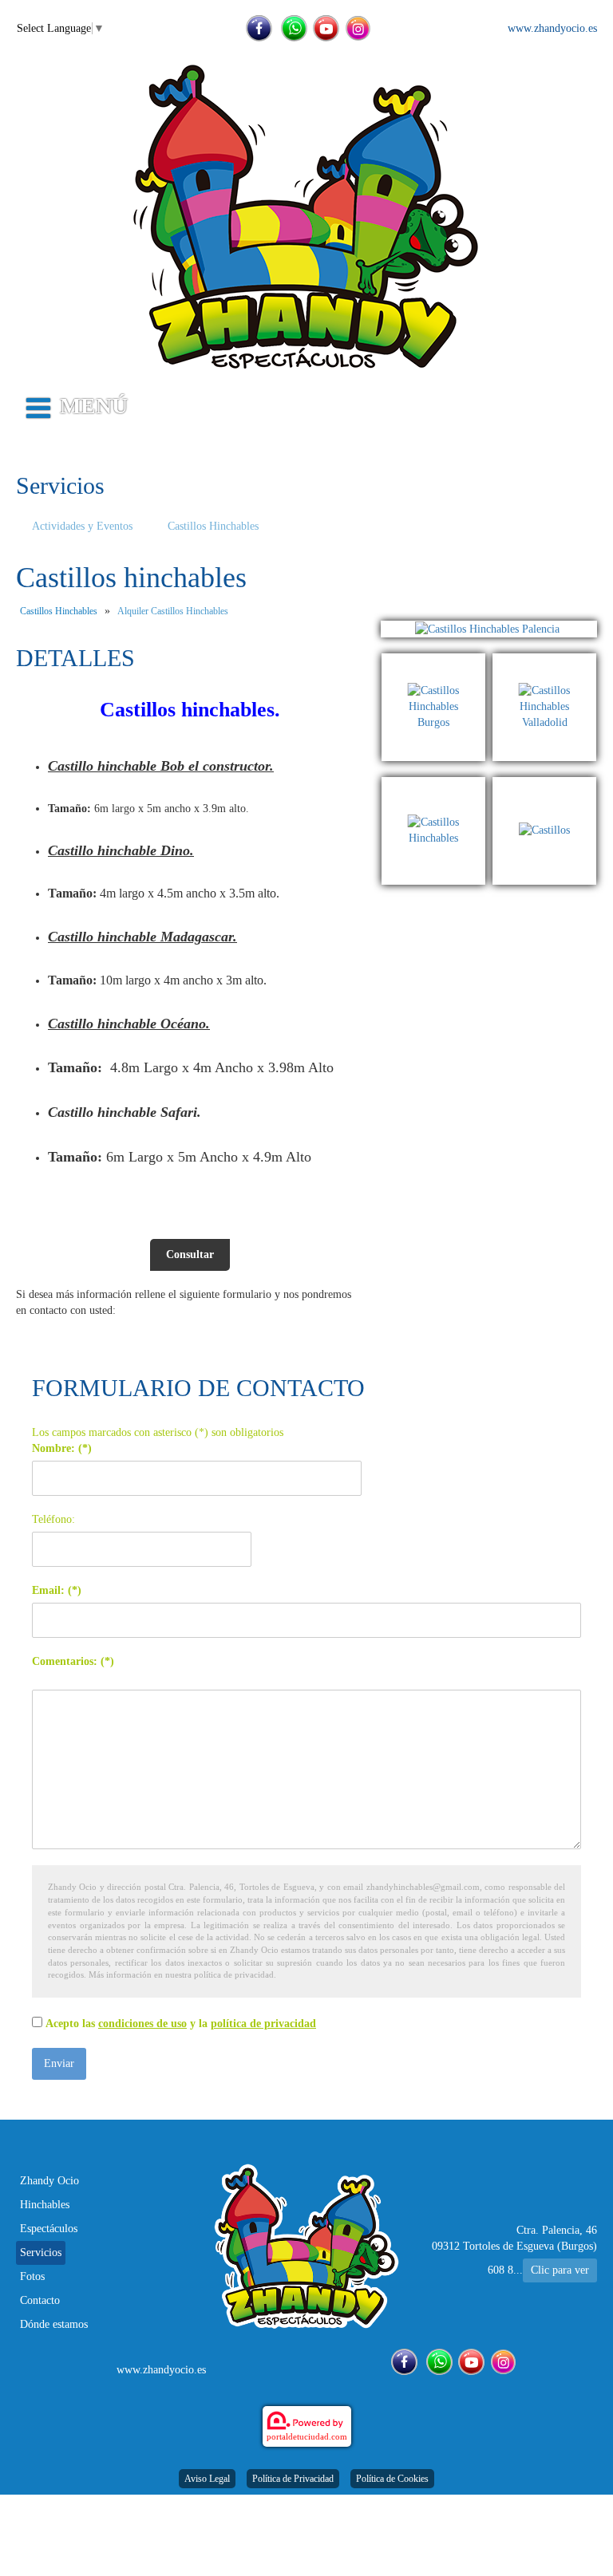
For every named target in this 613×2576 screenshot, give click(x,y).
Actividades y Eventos (82, 526)
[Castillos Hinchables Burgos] (437, 661)
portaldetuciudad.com (307, 2436)
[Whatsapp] (294, 28)
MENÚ (94, 406)
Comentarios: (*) (73, 1661)
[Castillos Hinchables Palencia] (489, 629)
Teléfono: (53, 1519)
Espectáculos (49, 2229)
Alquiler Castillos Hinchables (173, 611)
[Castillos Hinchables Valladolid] (544, 661)
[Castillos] (544, 785)
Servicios (41, 2253)
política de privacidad (263, 2024)
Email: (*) (57, 1590)
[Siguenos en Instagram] (358, 28)
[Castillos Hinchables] (437, 785)
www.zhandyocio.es (552, 28)
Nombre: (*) (62, 1448)
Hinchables (45, 2205)
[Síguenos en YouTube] (326, 28)
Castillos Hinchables (213, 526)
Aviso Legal (207, 2479)
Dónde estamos (54, 2324)
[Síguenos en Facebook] (259, 28)
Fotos (32, 2276)
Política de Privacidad (293, 2479)
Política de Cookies (392, 2479)
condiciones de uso (142, 2024)
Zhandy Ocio (49, 2181)
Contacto (40, 2300)
